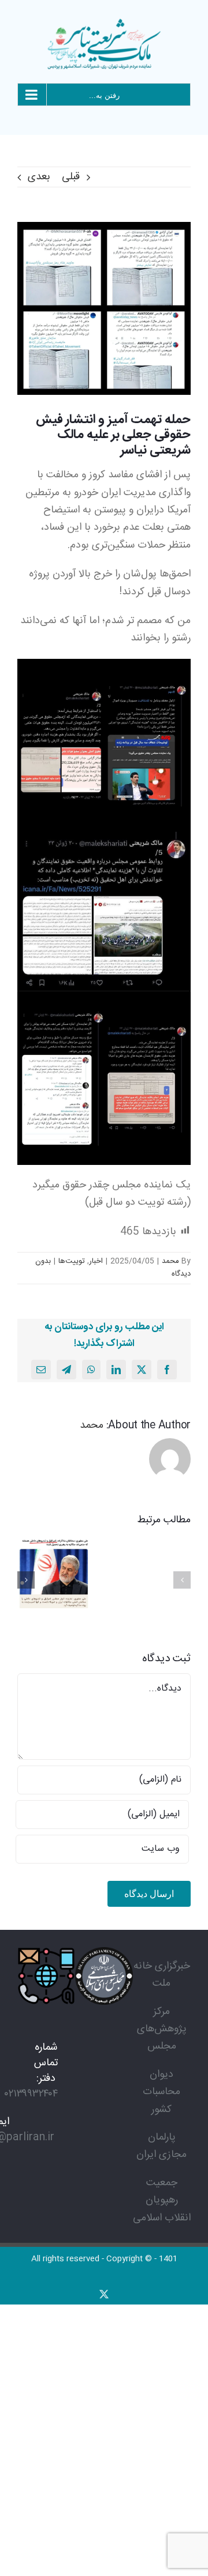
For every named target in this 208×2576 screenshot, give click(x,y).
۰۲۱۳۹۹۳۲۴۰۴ (31, 2094)
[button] (182, 1580)
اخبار (96, 1261)
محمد (170, 1261)
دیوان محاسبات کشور (161, 2092)
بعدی (39, 177)
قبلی (71, 177)
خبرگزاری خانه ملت (162, 1975)
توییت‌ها (72, 1261)
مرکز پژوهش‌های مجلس (162, 2029)
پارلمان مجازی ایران (161, 2146)
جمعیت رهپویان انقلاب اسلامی (162, 2200)
